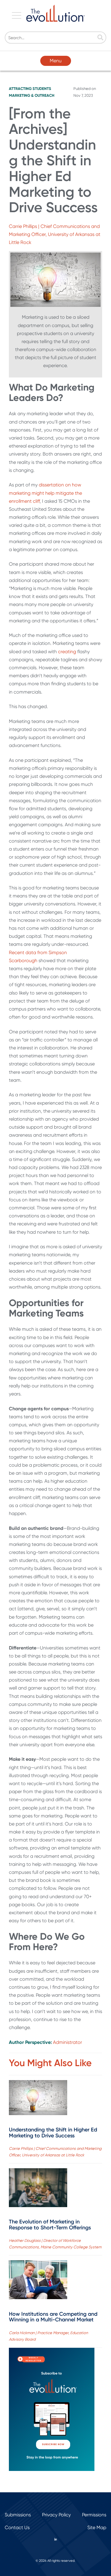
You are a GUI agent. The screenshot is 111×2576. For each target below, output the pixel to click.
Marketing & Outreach (32, 95)
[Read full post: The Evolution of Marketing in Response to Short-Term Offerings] (38, 2189)
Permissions (94, 2515)
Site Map (97, 2527)
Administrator (67, 2042)
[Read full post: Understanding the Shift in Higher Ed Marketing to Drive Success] (38, 2099)
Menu (56, 61)
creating (67, 652)
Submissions (18, 2515)
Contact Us (17, 2527)
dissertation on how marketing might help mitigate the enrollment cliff (45, 493)
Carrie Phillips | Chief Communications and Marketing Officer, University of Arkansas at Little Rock (55, 234)
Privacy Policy (56, 2515)
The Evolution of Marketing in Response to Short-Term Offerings (50, 2225)
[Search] (100, 38)
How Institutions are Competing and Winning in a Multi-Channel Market (53, 2317)
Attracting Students (30, 89)
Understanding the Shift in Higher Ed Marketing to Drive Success (53, 2133)
